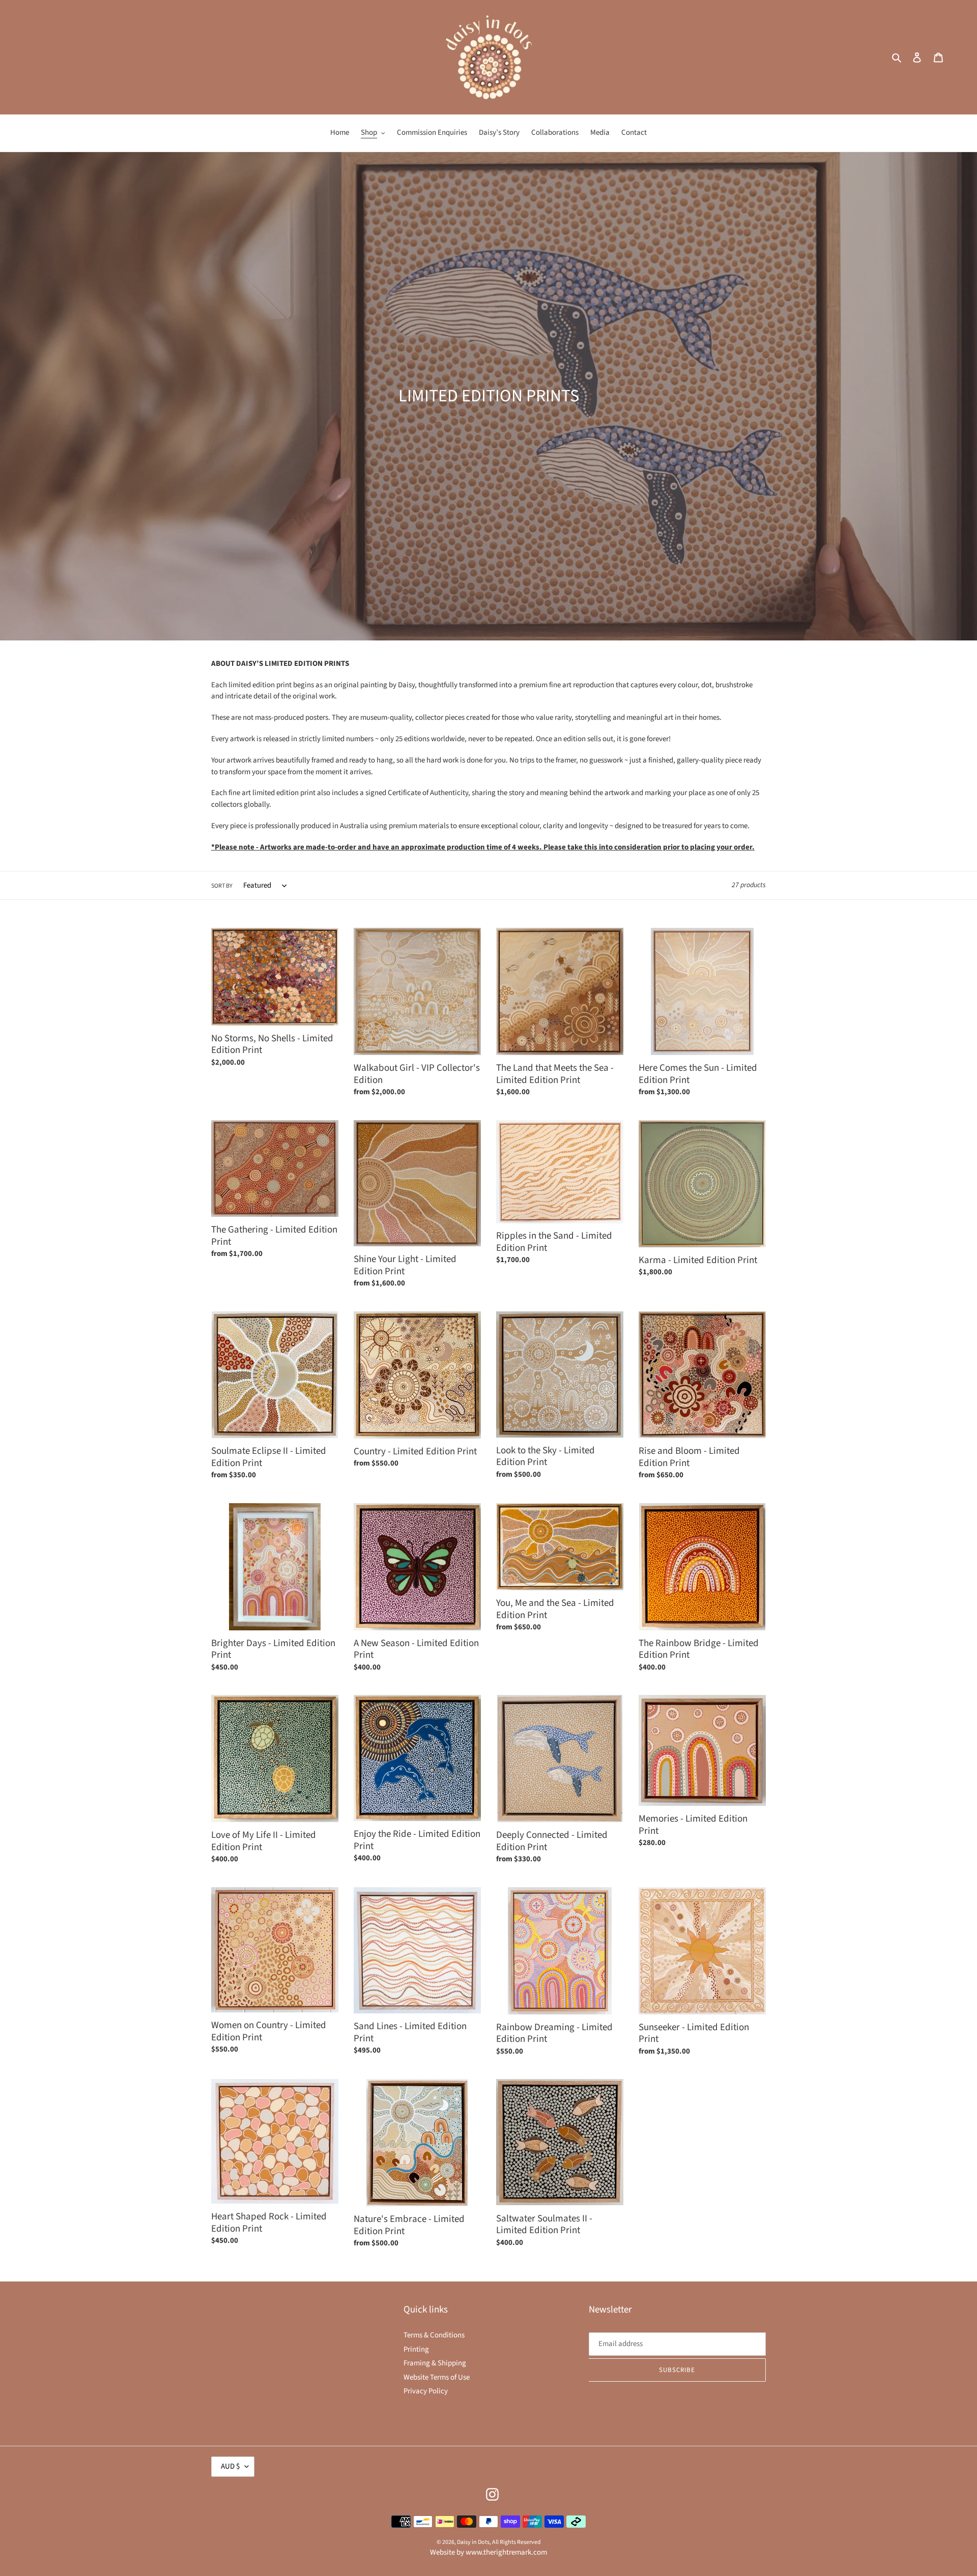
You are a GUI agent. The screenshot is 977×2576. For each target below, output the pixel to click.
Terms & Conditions (434, 2335)
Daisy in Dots (473, 2542)
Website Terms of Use (437, 2377)
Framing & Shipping (435, 2363)
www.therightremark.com (506, 2552)
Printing (416, 2349)
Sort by (222, 886)
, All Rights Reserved (515, 2542)
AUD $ (230, 2466)
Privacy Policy (426, 2391)
